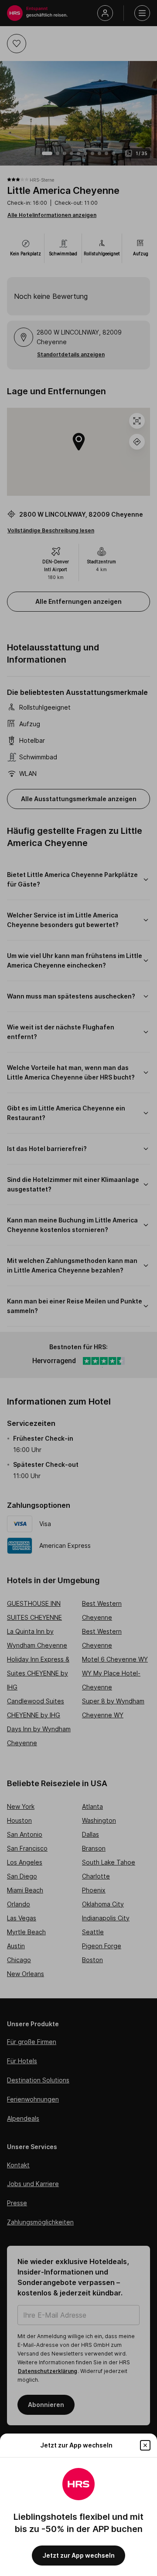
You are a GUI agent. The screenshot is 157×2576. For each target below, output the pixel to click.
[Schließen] (145, 2445)
